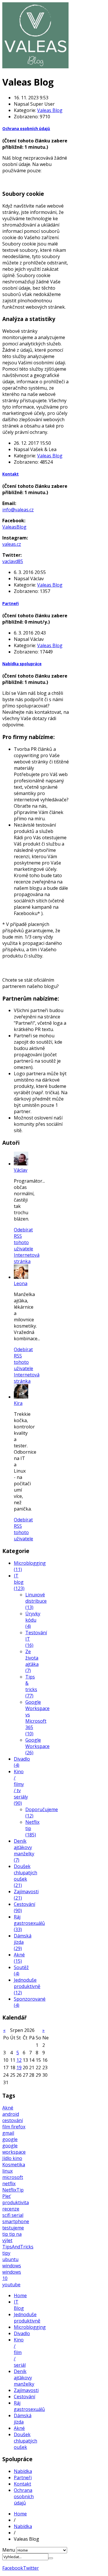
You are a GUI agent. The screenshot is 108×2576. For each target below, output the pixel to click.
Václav (21, 1170)
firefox (18, 2127)
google (10, 2139)
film (7, 2127)
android (11, 2114)
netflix (9, 2184)
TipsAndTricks (18, 2247)
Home (20, 2295)
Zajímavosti (26, 2390)
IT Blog (19, 2305)
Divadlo (22, 2333)
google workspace (14, 2149)
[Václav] (21, 1164)
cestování (13, 2120)
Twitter (31, 2568)
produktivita (16, 2202)
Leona (21, 1283)
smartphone (16, 2221)
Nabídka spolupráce (22, 664)
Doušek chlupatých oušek (25, 2441)
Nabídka (23, 2471)
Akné (8, 2108)
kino (17, 2158)
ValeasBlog (14, 527)
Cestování (24, 2397)
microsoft (13, 2177)
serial (17, 2215)
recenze (11, 2209)
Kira (18, 1403)
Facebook (13, 2568)
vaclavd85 (13, 561)
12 (19, 2060)
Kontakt (11, 474)
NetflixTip (13, 2190)
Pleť (6, 2196)
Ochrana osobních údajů (26, 129)
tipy (6, 2253)
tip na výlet (12, 2237)
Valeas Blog (50, 110)
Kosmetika (14, 2165)
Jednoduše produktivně (27, 2318)
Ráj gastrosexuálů (29, 2406)
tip (6, 2234)
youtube (11, 2285)
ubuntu (10, 2259)
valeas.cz (12, 544)
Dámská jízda (23, 2419)
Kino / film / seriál (20, 2352)
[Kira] (21, 1397)
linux (7, 2171)
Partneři (11, 604)
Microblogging (30, 2327)
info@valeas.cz (18, 510)
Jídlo (7, 2158)
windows (12, 2266)
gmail (8, 2133)
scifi (7, 2215)
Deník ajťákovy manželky (24, 2378)
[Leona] (21, 1277)
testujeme (13, 2228)
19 (19, 2068)
